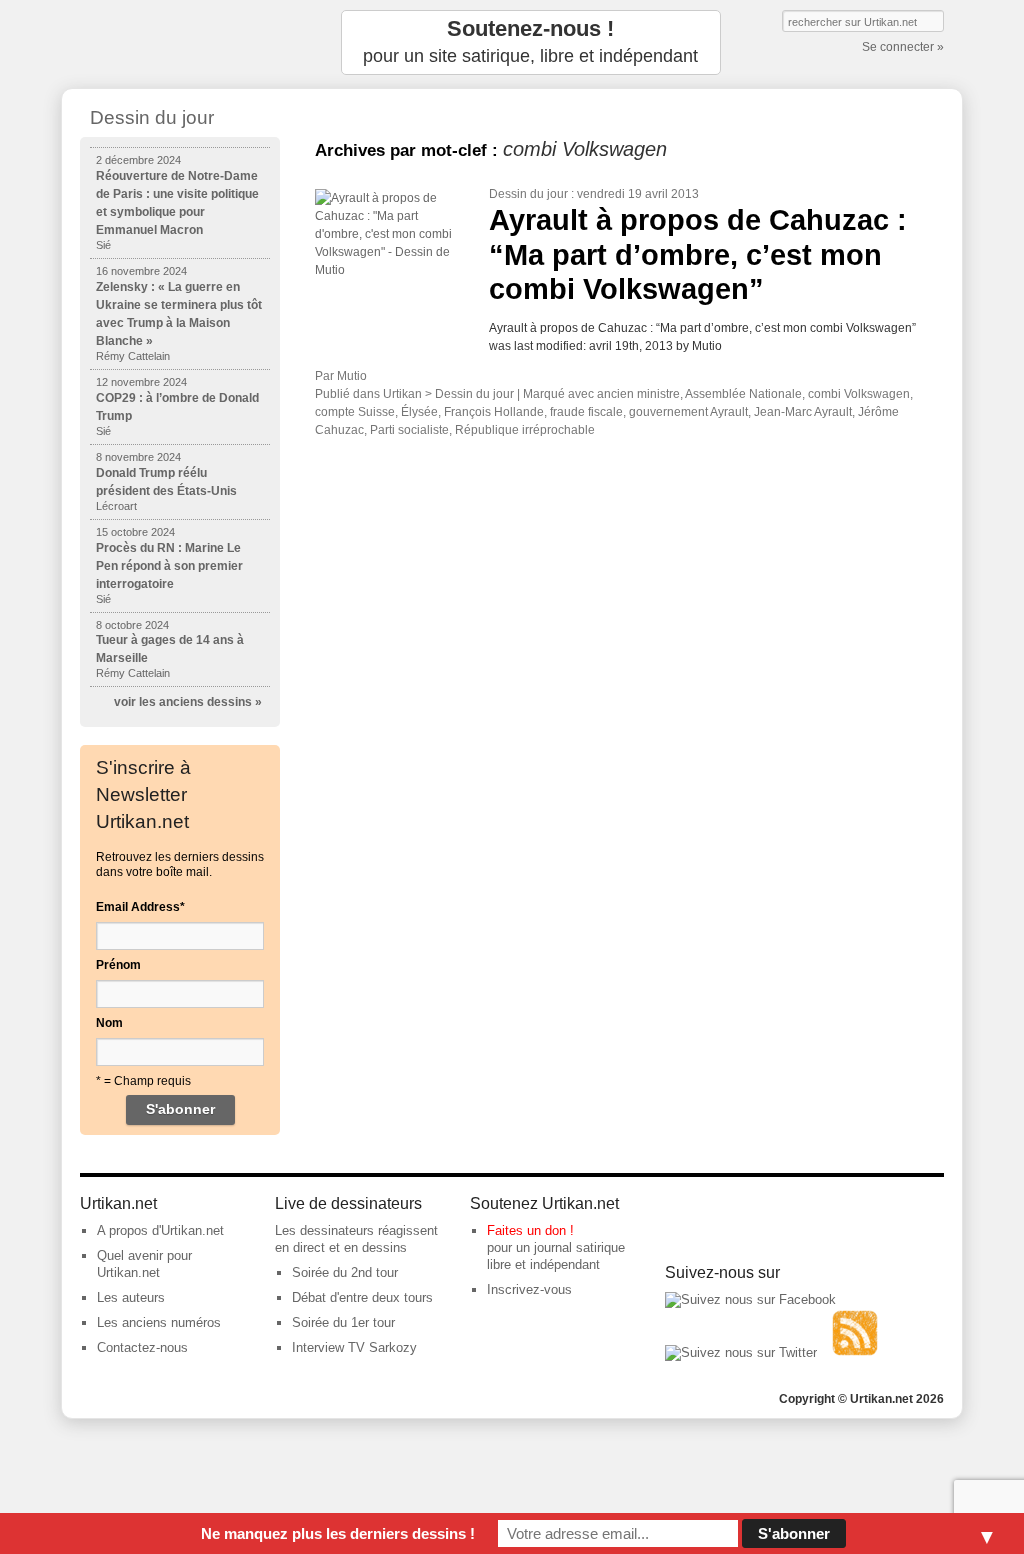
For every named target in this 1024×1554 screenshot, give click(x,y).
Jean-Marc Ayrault (803, 412)
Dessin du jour (528, 194)
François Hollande (494, 412)
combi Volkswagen (859, 394)
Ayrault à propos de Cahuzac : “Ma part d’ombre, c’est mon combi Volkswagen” (698, 254)
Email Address (140, 907)
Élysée (419, 412)
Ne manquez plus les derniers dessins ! (338, 1533)
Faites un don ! (530, 1230)
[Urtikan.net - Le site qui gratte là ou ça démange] (180, 42)
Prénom (118, 965)
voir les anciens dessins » (188, 702)
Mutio (352, 376)
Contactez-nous (142, 1347)
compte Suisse (355, 412)
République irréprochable (525, 430)
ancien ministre (638, 394)
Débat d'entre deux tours (362, 1297)
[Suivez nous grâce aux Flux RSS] (855, 1352)
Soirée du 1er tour (343, 1322)
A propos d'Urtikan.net (160, 1230)
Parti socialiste (409, 430)
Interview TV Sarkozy (354, 1347)
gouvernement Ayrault (688, 412)
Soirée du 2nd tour (345, 1272)
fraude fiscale (586, 412)
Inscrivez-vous (529, 1289)
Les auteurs (131, 1297)
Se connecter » (903, 47)
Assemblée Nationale (743, 394)
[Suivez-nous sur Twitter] (741, 1352)
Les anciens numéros (159, 1322)
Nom (109, 1023)
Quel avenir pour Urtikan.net (144, 1264)
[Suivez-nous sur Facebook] (750, 1299)
